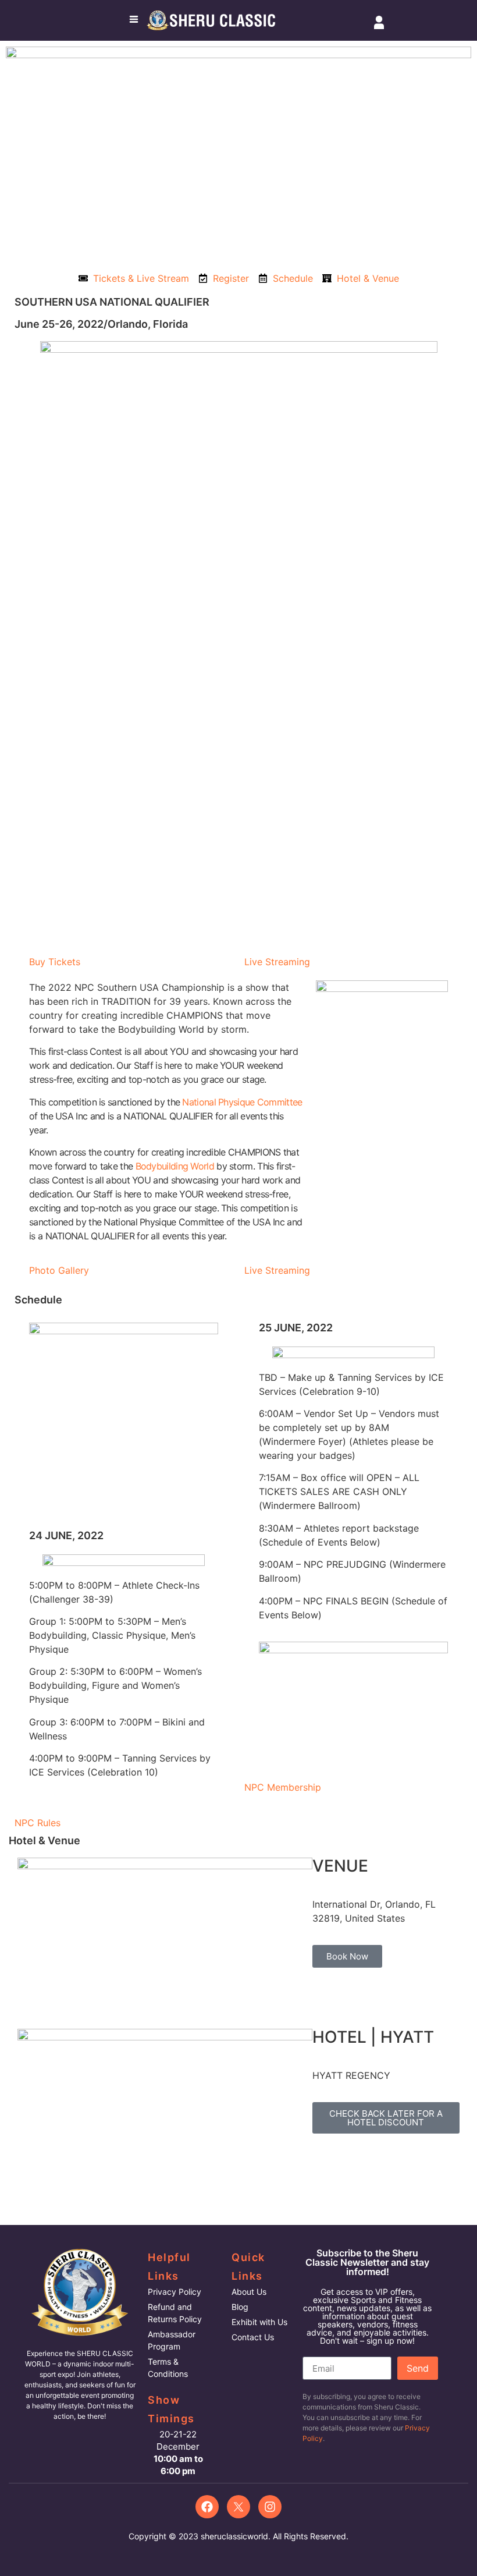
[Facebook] (207, 2507)
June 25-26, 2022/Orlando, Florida (101, 324)
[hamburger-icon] (134, 20)
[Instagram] (270, 2507)
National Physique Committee (242, 1102)
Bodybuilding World (175, 1166)
